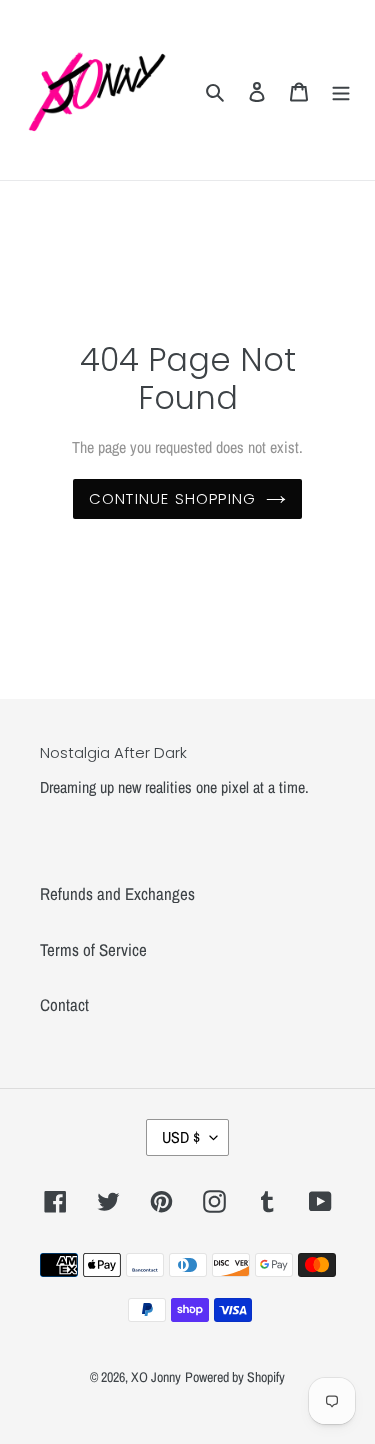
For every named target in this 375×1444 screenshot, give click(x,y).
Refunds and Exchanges (117, 893)
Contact (64, 1004)
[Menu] (341, 90)
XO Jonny (156, 1377)
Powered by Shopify (235, 1377)
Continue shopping (172, 498)
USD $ (181, 1137)
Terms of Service (93, 949)
